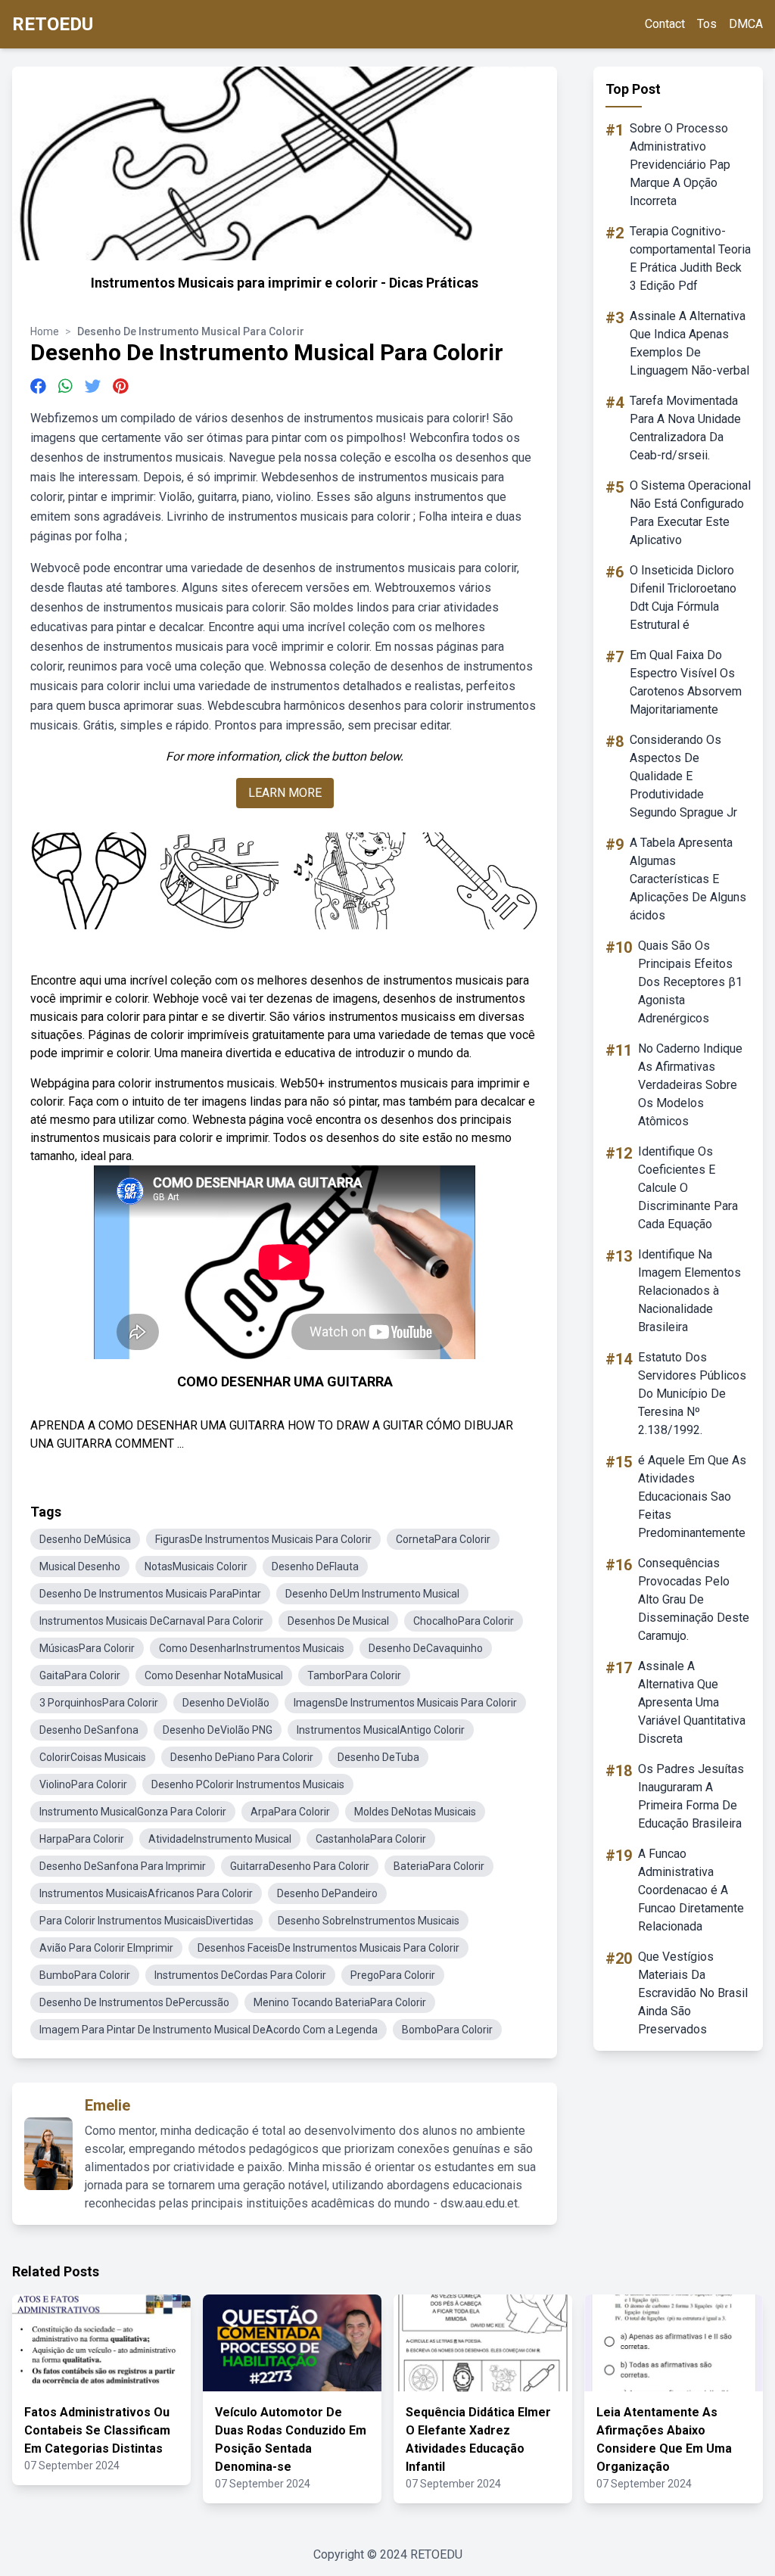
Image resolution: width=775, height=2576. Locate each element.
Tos (707, 24)
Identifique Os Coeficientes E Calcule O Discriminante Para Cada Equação (688, 1188)
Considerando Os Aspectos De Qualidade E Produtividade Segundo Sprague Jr (683, 776)
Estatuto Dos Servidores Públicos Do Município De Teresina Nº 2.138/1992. (692, 1394)
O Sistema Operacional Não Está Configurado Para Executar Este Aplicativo (690, 513)
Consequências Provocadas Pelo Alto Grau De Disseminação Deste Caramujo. (694, 1599)
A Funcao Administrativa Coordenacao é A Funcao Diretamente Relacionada (691, 1890)
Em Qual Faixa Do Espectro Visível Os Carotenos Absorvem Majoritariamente (686, 682)
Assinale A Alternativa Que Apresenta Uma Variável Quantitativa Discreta (692, 1702)
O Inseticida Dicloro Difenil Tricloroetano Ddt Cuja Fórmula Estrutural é (683, 597)
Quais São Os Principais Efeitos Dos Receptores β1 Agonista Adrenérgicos (690, 982)
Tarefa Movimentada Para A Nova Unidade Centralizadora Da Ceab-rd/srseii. (685, 428)
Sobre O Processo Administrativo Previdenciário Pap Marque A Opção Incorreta (680, 165)
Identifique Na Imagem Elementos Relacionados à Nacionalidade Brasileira (689, 1291)
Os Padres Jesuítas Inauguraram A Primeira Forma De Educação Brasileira (691, 1796)
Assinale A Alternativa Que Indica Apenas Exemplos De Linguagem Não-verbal (689, 343)
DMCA (746, 24)
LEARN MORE (285, 793)
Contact (665, 24)
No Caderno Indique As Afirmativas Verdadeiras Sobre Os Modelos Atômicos (690, 1085)
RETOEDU (53, 24)
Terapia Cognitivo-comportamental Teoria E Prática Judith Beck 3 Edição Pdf (690, 258)
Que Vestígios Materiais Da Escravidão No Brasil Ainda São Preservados (693, 1993)
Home (45, 331)
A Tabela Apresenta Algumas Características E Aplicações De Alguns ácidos (688, 879)
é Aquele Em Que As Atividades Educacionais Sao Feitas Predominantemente (692, 1496)
